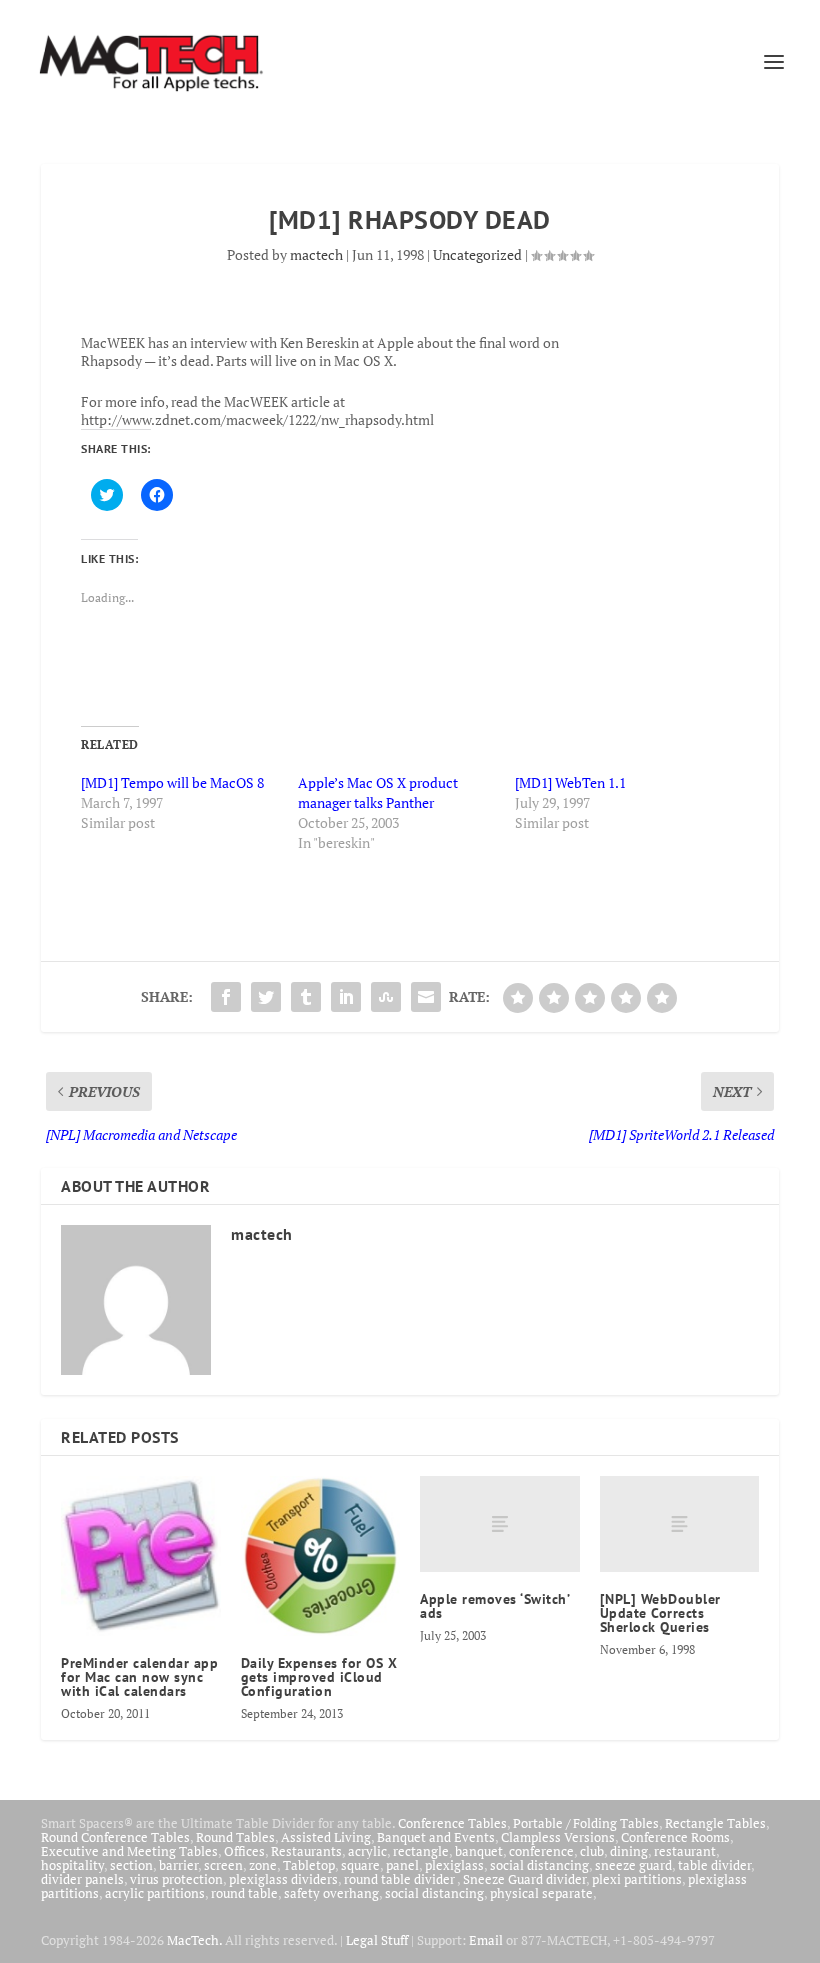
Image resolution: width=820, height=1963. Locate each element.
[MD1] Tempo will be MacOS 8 (172, 782)
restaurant (685, 1851)
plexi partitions (637, 1879)
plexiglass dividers (283, 1879)
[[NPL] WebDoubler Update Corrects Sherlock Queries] (680, 1524)
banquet (479, 1851)
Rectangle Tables (715, 1823)
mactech (316, 254)
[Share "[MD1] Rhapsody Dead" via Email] (426, 997)
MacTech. (194, 1940)
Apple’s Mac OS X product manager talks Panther (378, 792)
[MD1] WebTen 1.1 (570, 782)
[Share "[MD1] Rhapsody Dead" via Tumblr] (306, 997)
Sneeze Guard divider (524, 1879)
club (592, 1851)
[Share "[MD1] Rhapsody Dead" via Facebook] (226, 997)
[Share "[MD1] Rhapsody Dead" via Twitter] (266, 997)
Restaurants (306, 1851)
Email (486, 1940)
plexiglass (454, 1865)
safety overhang (331, 1893)
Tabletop (309, 1865)
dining (629, 1851)
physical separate (541, 1893)
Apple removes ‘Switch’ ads (494, 1606)
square (360, 1865)
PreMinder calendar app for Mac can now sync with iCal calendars (139, 1677)
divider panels (82, 1879)
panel (402, 1865)
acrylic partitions (155, 1893)
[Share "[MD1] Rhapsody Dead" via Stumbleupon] (386, 997)
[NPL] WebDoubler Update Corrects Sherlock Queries (660, 1613)
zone (263, 1865)
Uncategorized (477, 254)
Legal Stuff (377, 1940)
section (131, 1865)
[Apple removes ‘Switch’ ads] (500, 1524)
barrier (178, 1865)
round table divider (400, 1879)
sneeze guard (633, 1865)
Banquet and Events (436, 1837)
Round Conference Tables (115, 1837)
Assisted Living (326, 1837)
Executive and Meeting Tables (129, 1851)
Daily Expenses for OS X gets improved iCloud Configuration (319, 1677)
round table (244, 1893)
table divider (714, 1865)
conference (541, 1851)
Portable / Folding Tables (586, 1823)
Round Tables (235, 1837)
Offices (244, 1851)
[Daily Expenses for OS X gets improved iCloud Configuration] (321, 1556)
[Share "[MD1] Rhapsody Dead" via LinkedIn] (346, 997)
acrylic (367, 1851)
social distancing (539, 1865)
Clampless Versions (558, 1837)
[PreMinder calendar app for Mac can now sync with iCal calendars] (141, 1556)
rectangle (421, 1851)
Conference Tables (452, 1823)
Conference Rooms (675, 1837)
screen (223, 1865)
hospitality (72, 1865)
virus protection (176, 1879)
